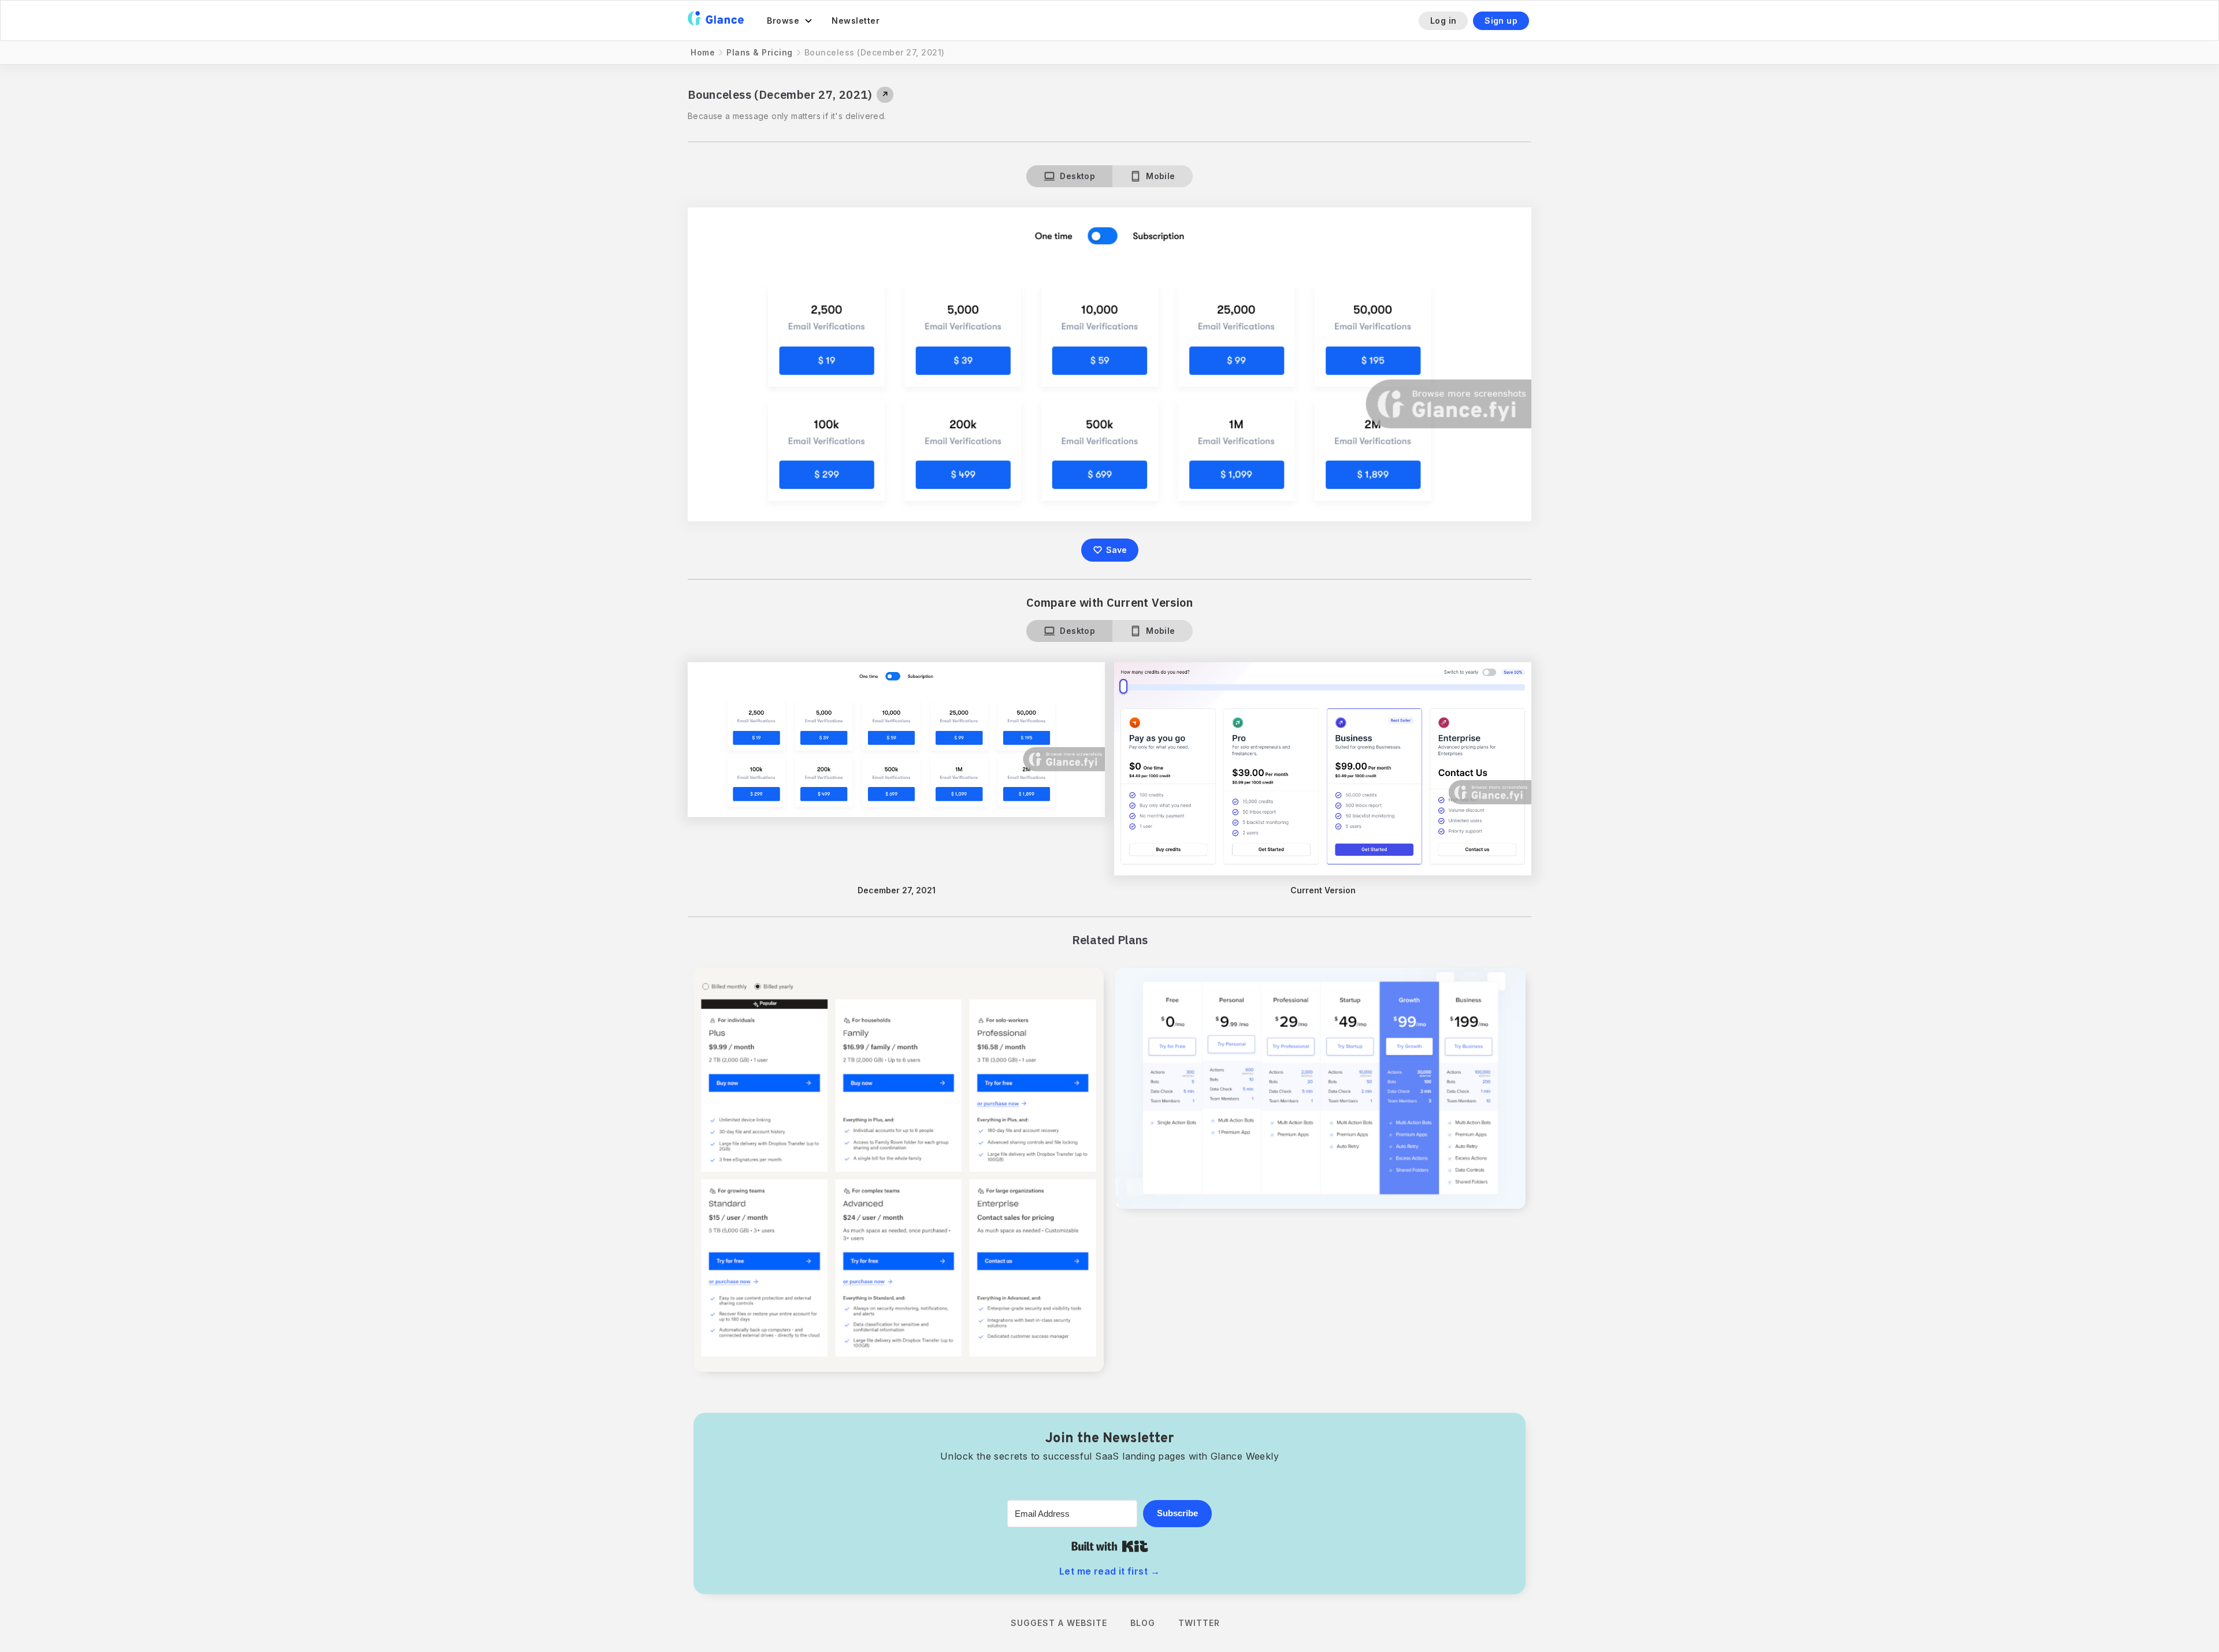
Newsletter (856, 21)
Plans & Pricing (760, 52)
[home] (716, 21)
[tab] (1069, 176)
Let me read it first (1109, 1571)
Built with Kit (1110, 1546)
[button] (790, 21)
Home (703, 52)
